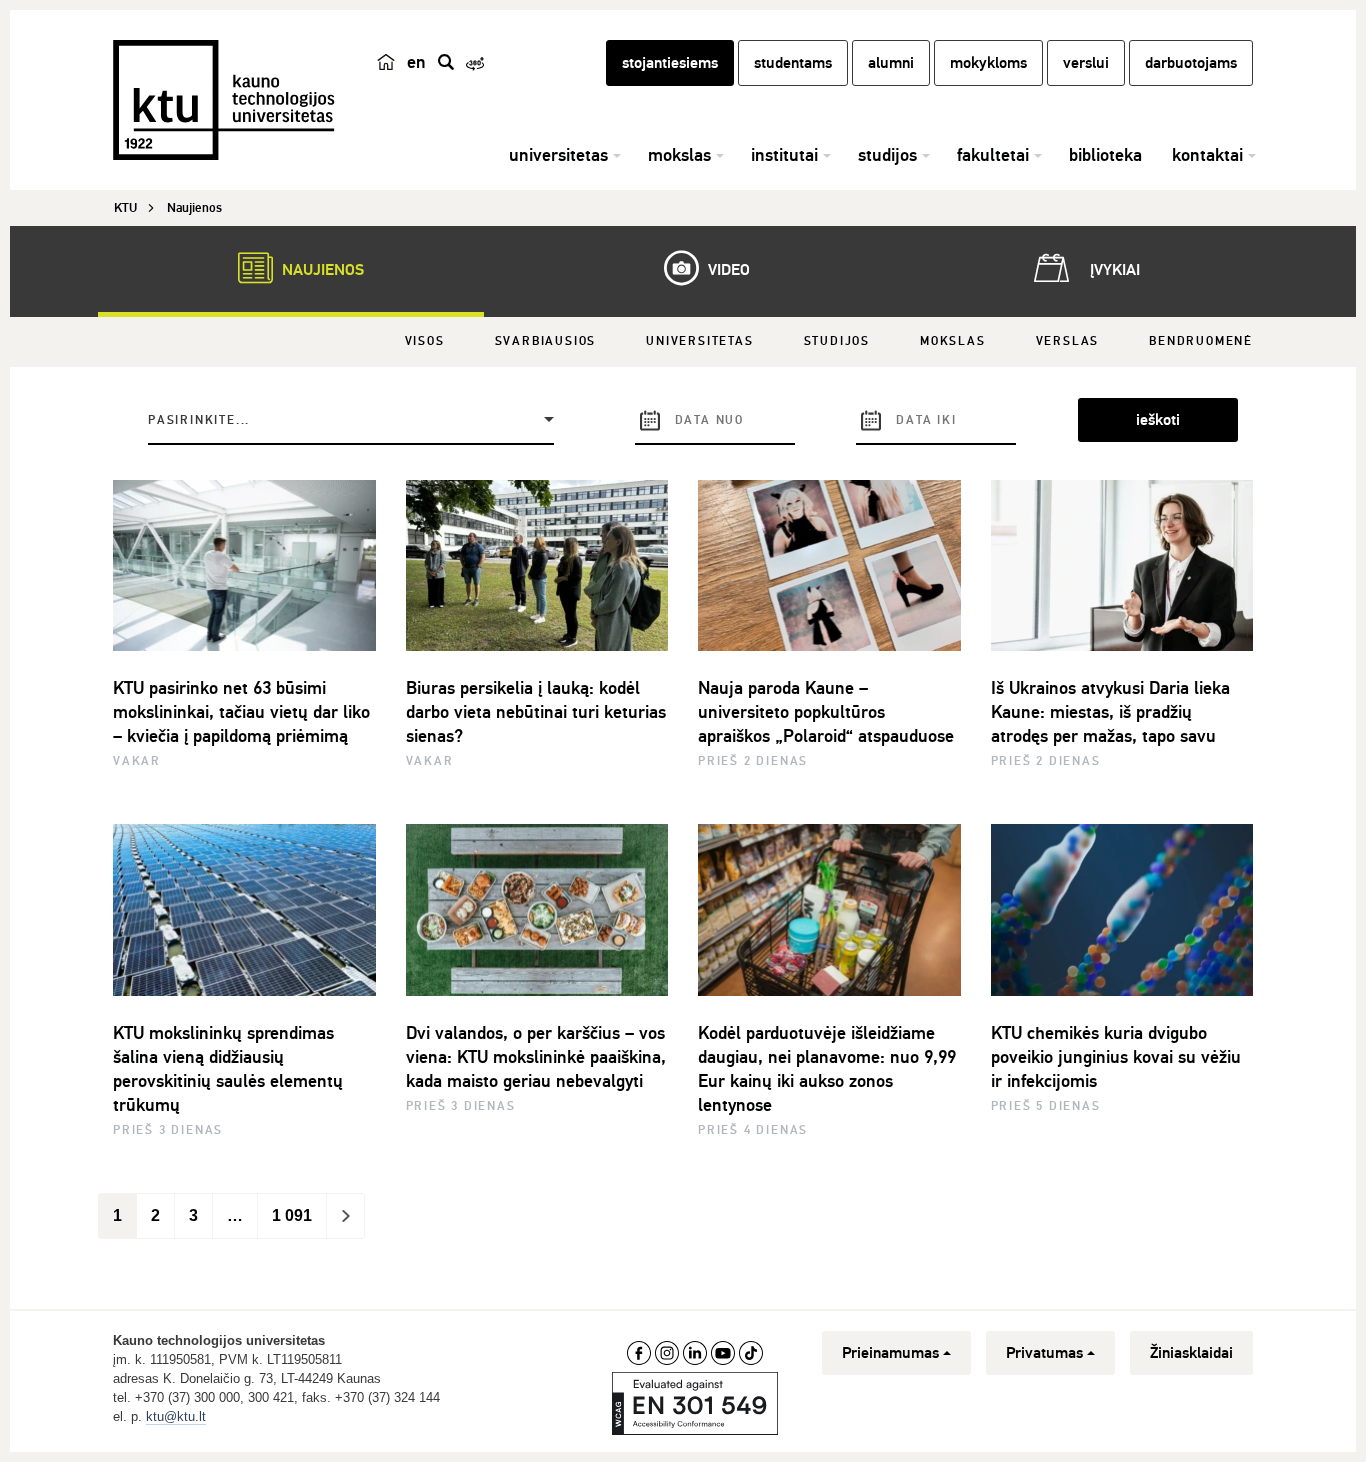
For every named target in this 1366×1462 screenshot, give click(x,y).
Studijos (837, 341)
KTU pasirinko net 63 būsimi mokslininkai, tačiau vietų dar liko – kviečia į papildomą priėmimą (241, 712)
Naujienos (321, 270)
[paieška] (446, 62)
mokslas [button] (679, 155)
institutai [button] (784, 155)
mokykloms (988, 63)
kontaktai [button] (1207, 155)
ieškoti (1158, 420)
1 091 (292, 1215)
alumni (891, 63)
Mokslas (953, 341)
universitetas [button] (558, 155)
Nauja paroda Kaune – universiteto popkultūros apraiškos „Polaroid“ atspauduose (826, 712)
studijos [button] (887, 155)
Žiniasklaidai (1191, 1353)
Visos (425, 341)
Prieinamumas (890, 1353)
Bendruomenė (1201, 341)
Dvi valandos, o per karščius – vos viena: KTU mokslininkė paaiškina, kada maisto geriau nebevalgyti (536, 1057)
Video (727, 270)
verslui (1086, 63)
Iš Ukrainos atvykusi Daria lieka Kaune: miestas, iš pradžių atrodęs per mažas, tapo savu (1110, 712)
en (416, 62)
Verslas (1068, 341)
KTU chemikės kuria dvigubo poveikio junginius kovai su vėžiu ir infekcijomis (1116, 1057)
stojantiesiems (670, 63)
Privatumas (1044, 1353)
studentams (793, 63)
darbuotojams (1191, 63)
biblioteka (1105, 155)
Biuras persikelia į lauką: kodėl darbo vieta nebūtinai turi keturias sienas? (536, 712)
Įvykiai (1113, 270)
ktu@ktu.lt (176, 1416)
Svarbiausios (546, 341)
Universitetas (699, 341)
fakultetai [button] (993, 155)
